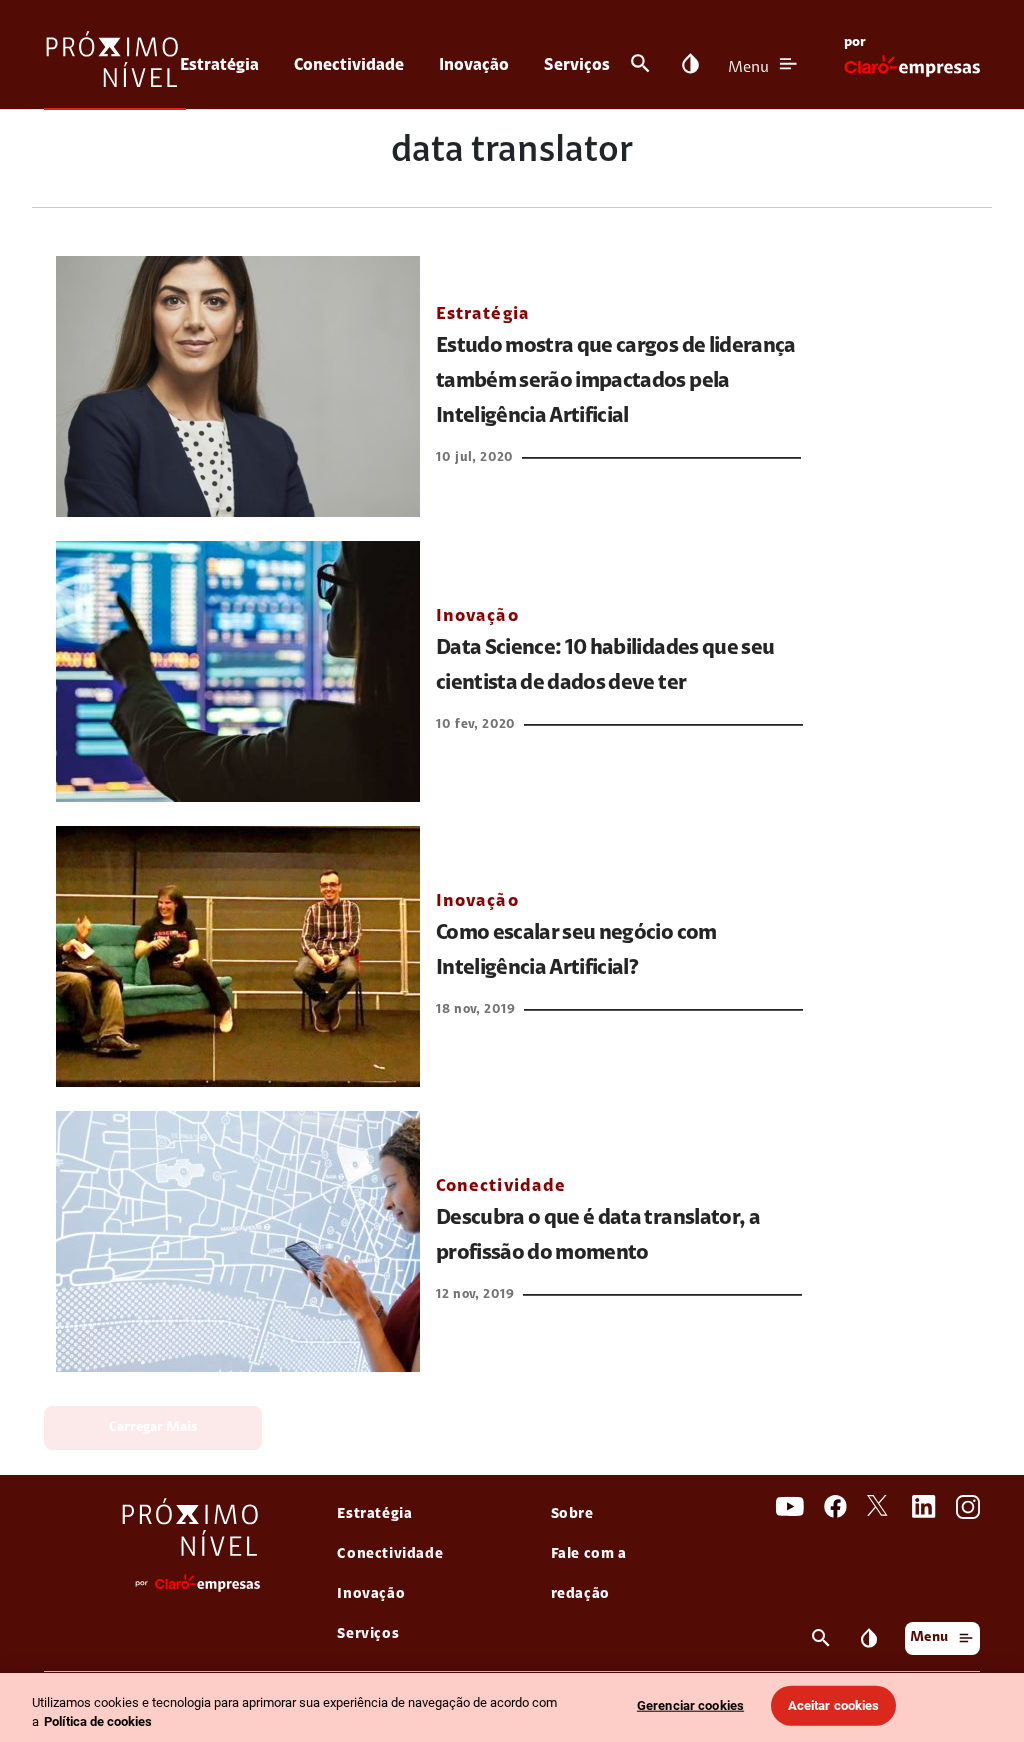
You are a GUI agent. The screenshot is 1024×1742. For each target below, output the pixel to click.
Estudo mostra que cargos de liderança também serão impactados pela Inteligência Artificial (616, 382)
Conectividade (349, 65)
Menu (748, 68)
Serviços (577, 65)
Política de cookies (98, 1721)
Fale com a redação (589, 1574)
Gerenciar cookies (690, 1705)
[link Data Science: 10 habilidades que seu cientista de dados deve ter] (238, 671)
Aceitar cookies (834, 1705)
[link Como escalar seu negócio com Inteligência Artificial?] (238, 956)
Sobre (572, 1514)
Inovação (474, 65)
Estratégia (219, 65)
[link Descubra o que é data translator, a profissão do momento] (238, 1241)
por (855, 43)
